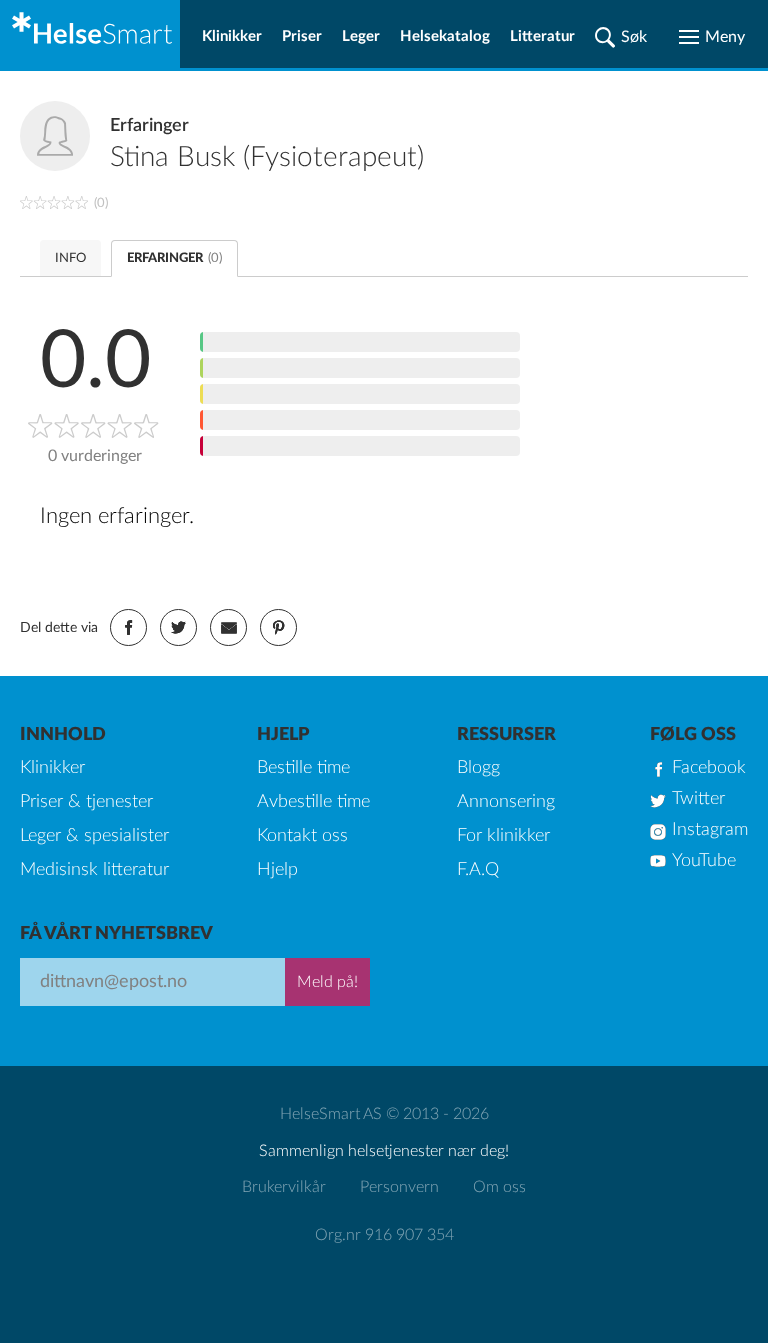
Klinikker (232, 36)
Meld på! (327, 982)
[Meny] (712, 37)
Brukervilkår (284, 1187)
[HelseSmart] (90, 34)
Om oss (499, 1187)
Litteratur (542, 36)
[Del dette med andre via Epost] (228, 627)
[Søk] (621, 37)
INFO (70, 258)
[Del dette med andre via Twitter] (178, 627)
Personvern (399, 1187)
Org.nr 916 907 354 (384, 1235)
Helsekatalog (445, 36)
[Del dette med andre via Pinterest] (278, 627)
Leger (361, 36)
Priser (302, 36)
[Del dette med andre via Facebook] (128, 627)
